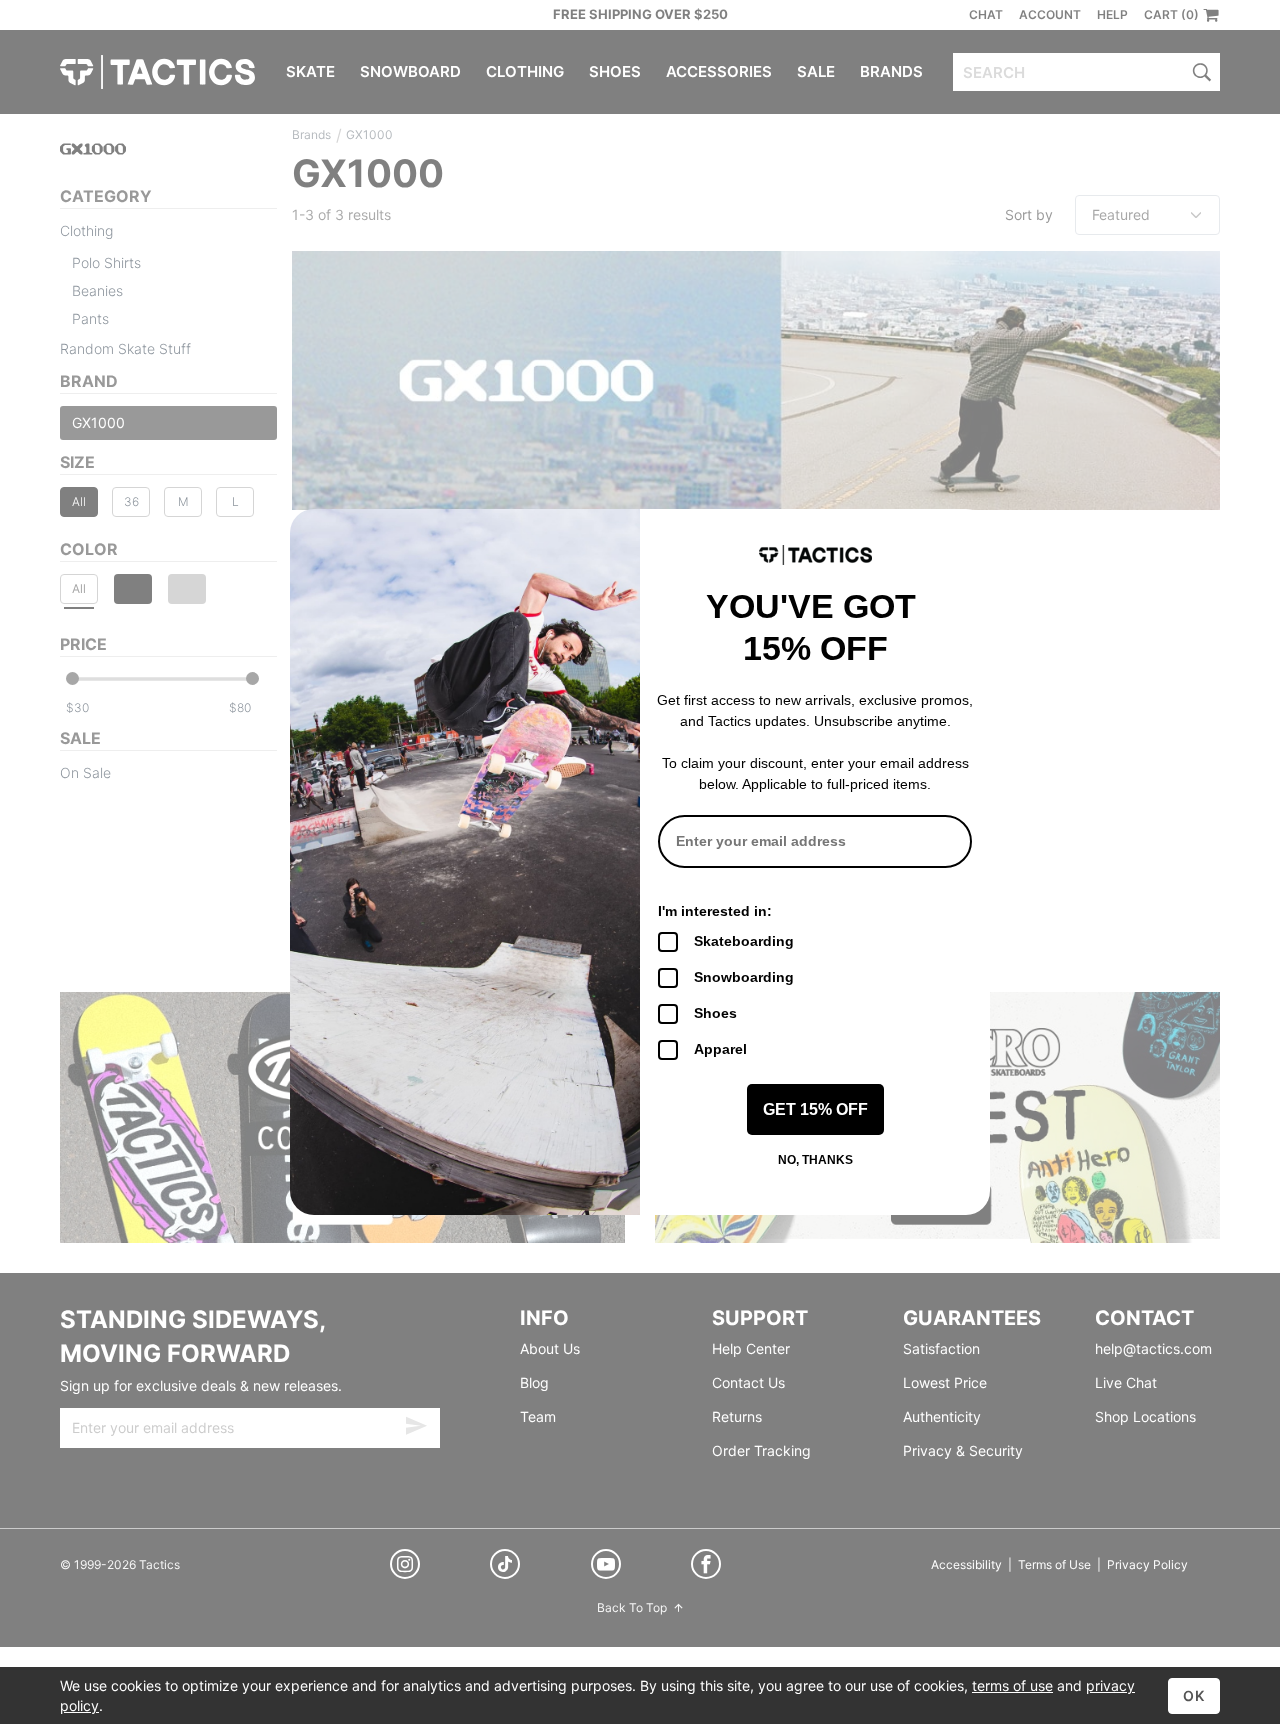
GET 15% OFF (815, 1109)
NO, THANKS (815, 1160)
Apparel (720, 1049)
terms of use (1012, 1685)
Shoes (715, 1013)
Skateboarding (744, 941)
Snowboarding (744, 977)
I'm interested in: (715, 911)
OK (1194, 1695)
